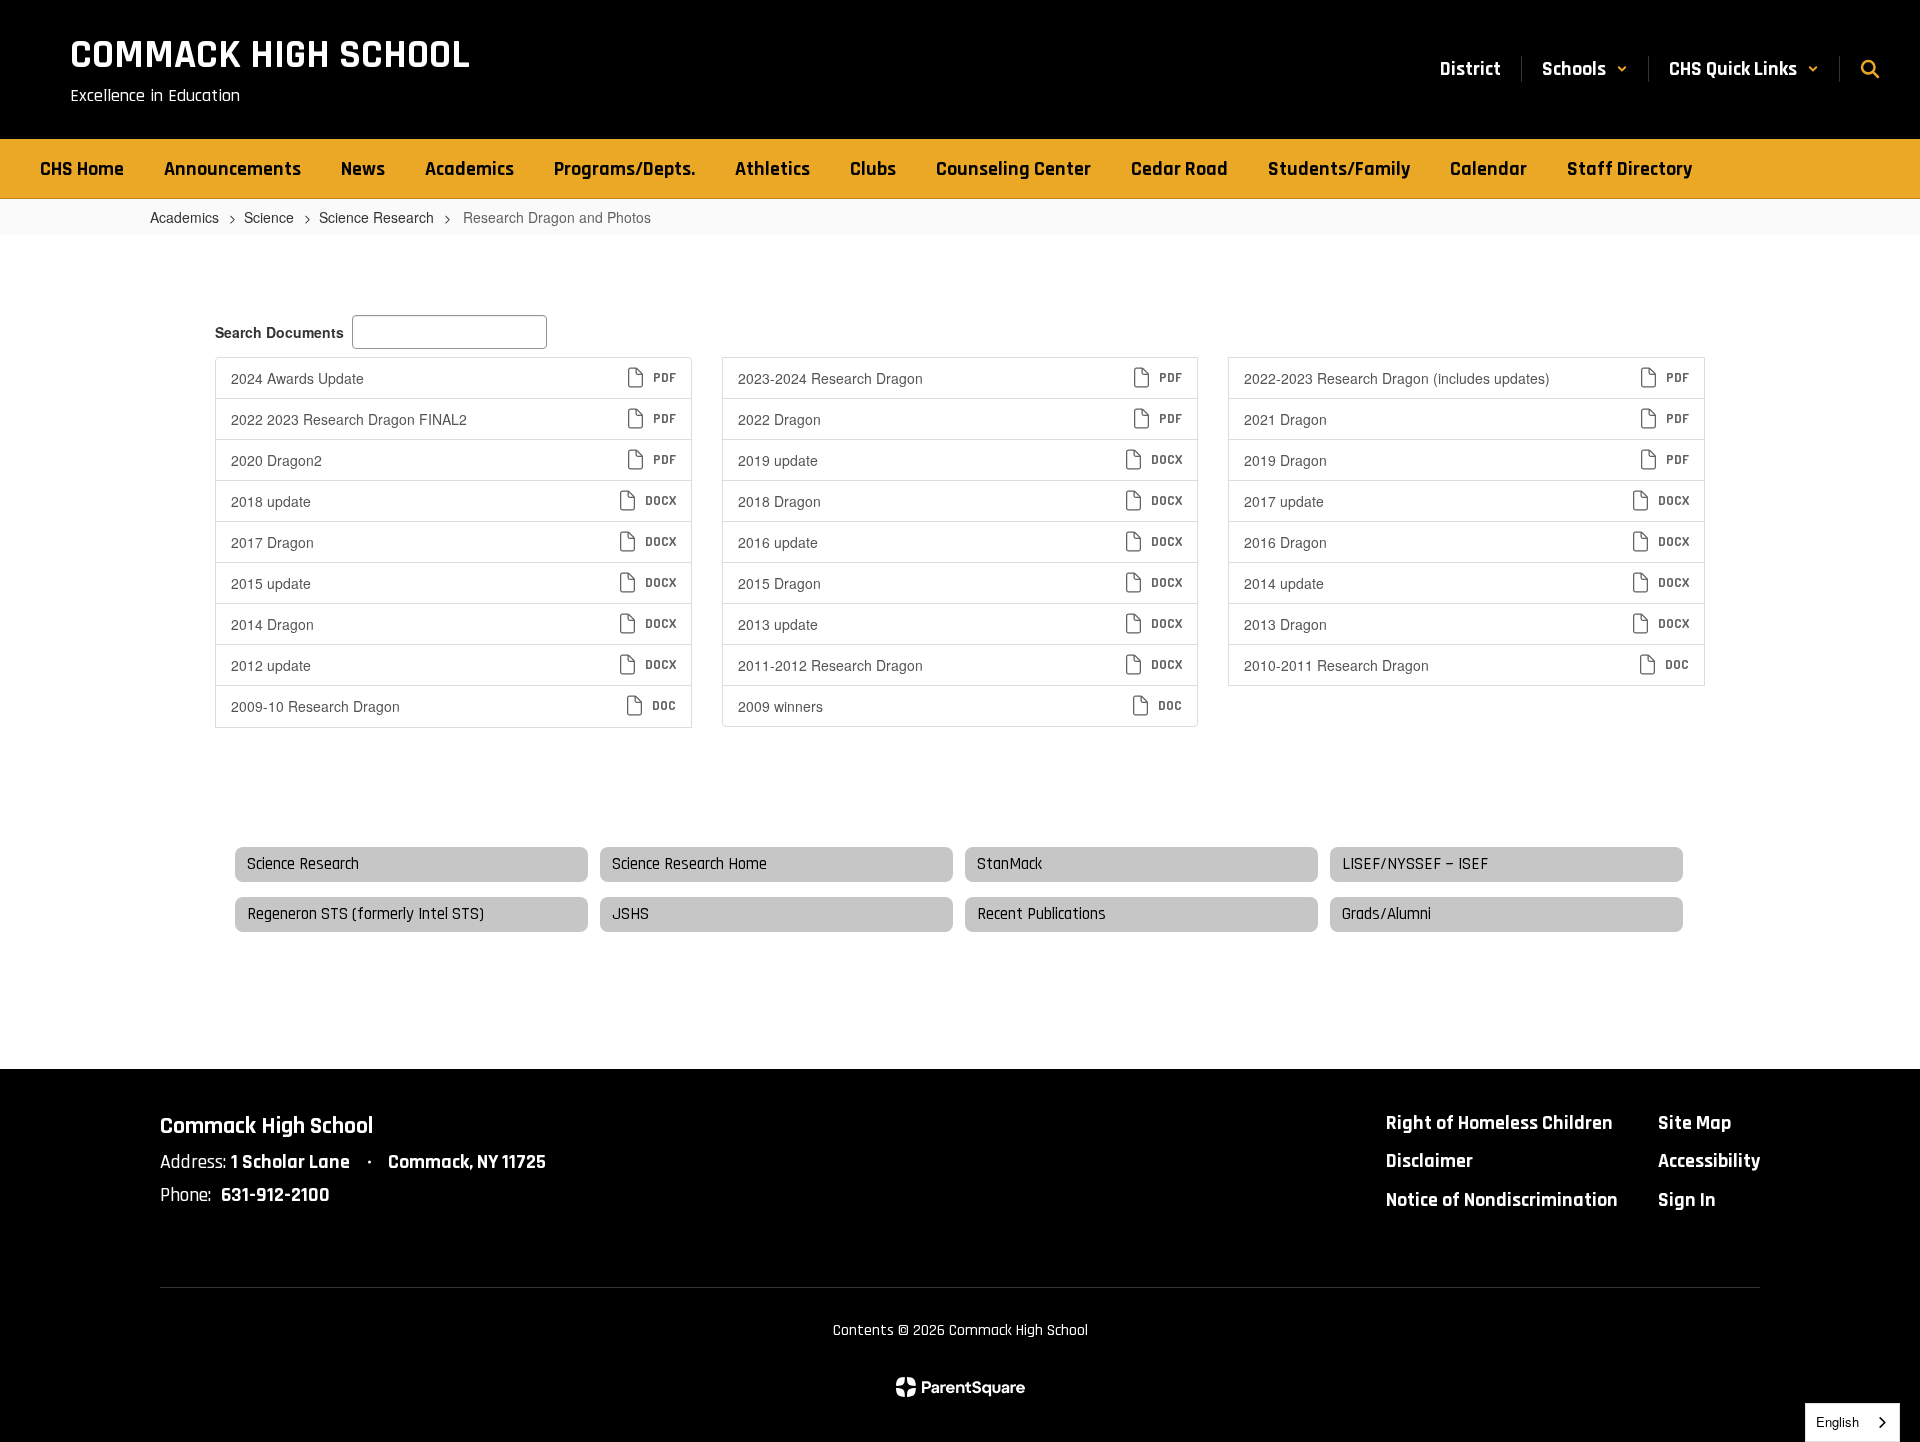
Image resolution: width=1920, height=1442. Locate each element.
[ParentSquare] (960, 1387)
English (1837, 1421)
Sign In (1687, 1200)
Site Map (1694, 1123)
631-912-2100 (275, 1195)
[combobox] (1852, 1422)
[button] (1585, 69)
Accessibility (1709, 1161)
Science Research (376, 217)
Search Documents (279, 332)
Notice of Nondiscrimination (1502, 1200)
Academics (184, 217)
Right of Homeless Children (1499, 1123)
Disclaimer (1429, 1161)
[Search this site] (1870, 69)
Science (269, 217)
